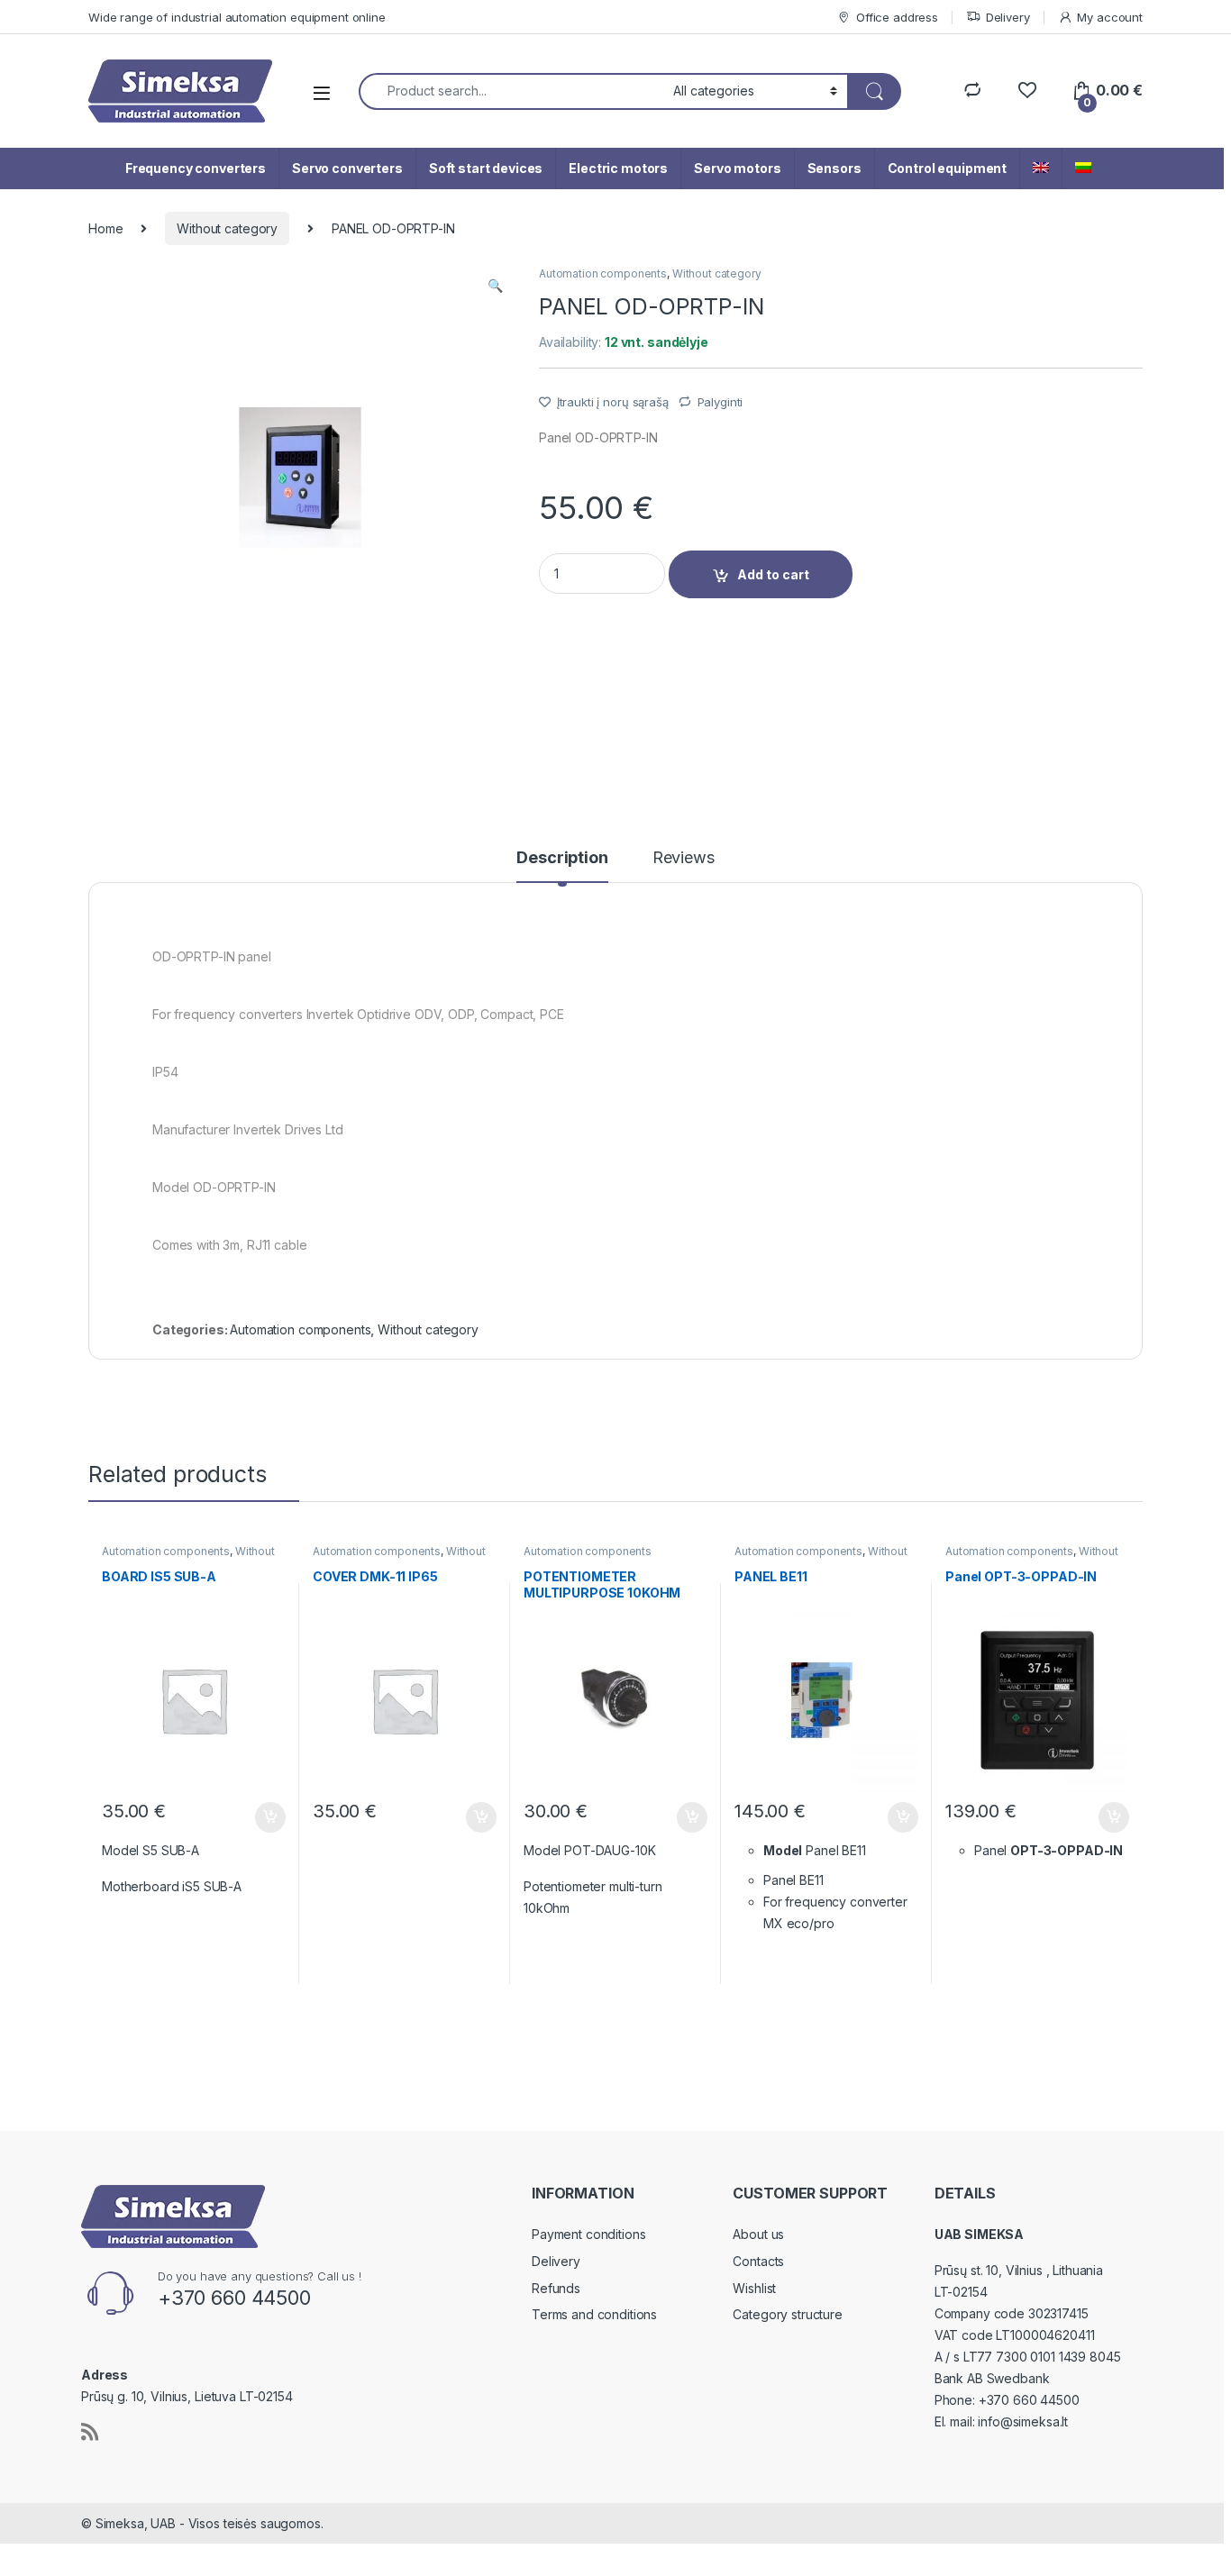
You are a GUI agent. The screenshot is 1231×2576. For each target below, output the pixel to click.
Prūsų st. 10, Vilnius (990, 2270)
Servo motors (737, 168)
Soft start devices (486, 168)
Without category (227, 228)
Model (783, 1850)
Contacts (758, 2261)
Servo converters (347, 168)
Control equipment (948, 168)
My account (1110, 17)
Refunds (556, 2288)
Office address (897, 17)
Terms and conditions (594, 2314)
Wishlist (754, 2288)
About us (758, 2234)
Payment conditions (588, 2234)
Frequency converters (196, 168)
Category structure (787, 2314)
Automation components (603, 273)
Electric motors (618, 168)
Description (562, 858)
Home (105, 228)
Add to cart (773, 574)
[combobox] (511, 91)
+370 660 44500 (1029, 2400)
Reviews (684, 858)
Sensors (834, 168)
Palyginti (720, 402)
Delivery (1008, 17)
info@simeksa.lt (1023, 2421)
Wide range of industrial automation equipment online (237, 17)
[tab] (562, 866)
